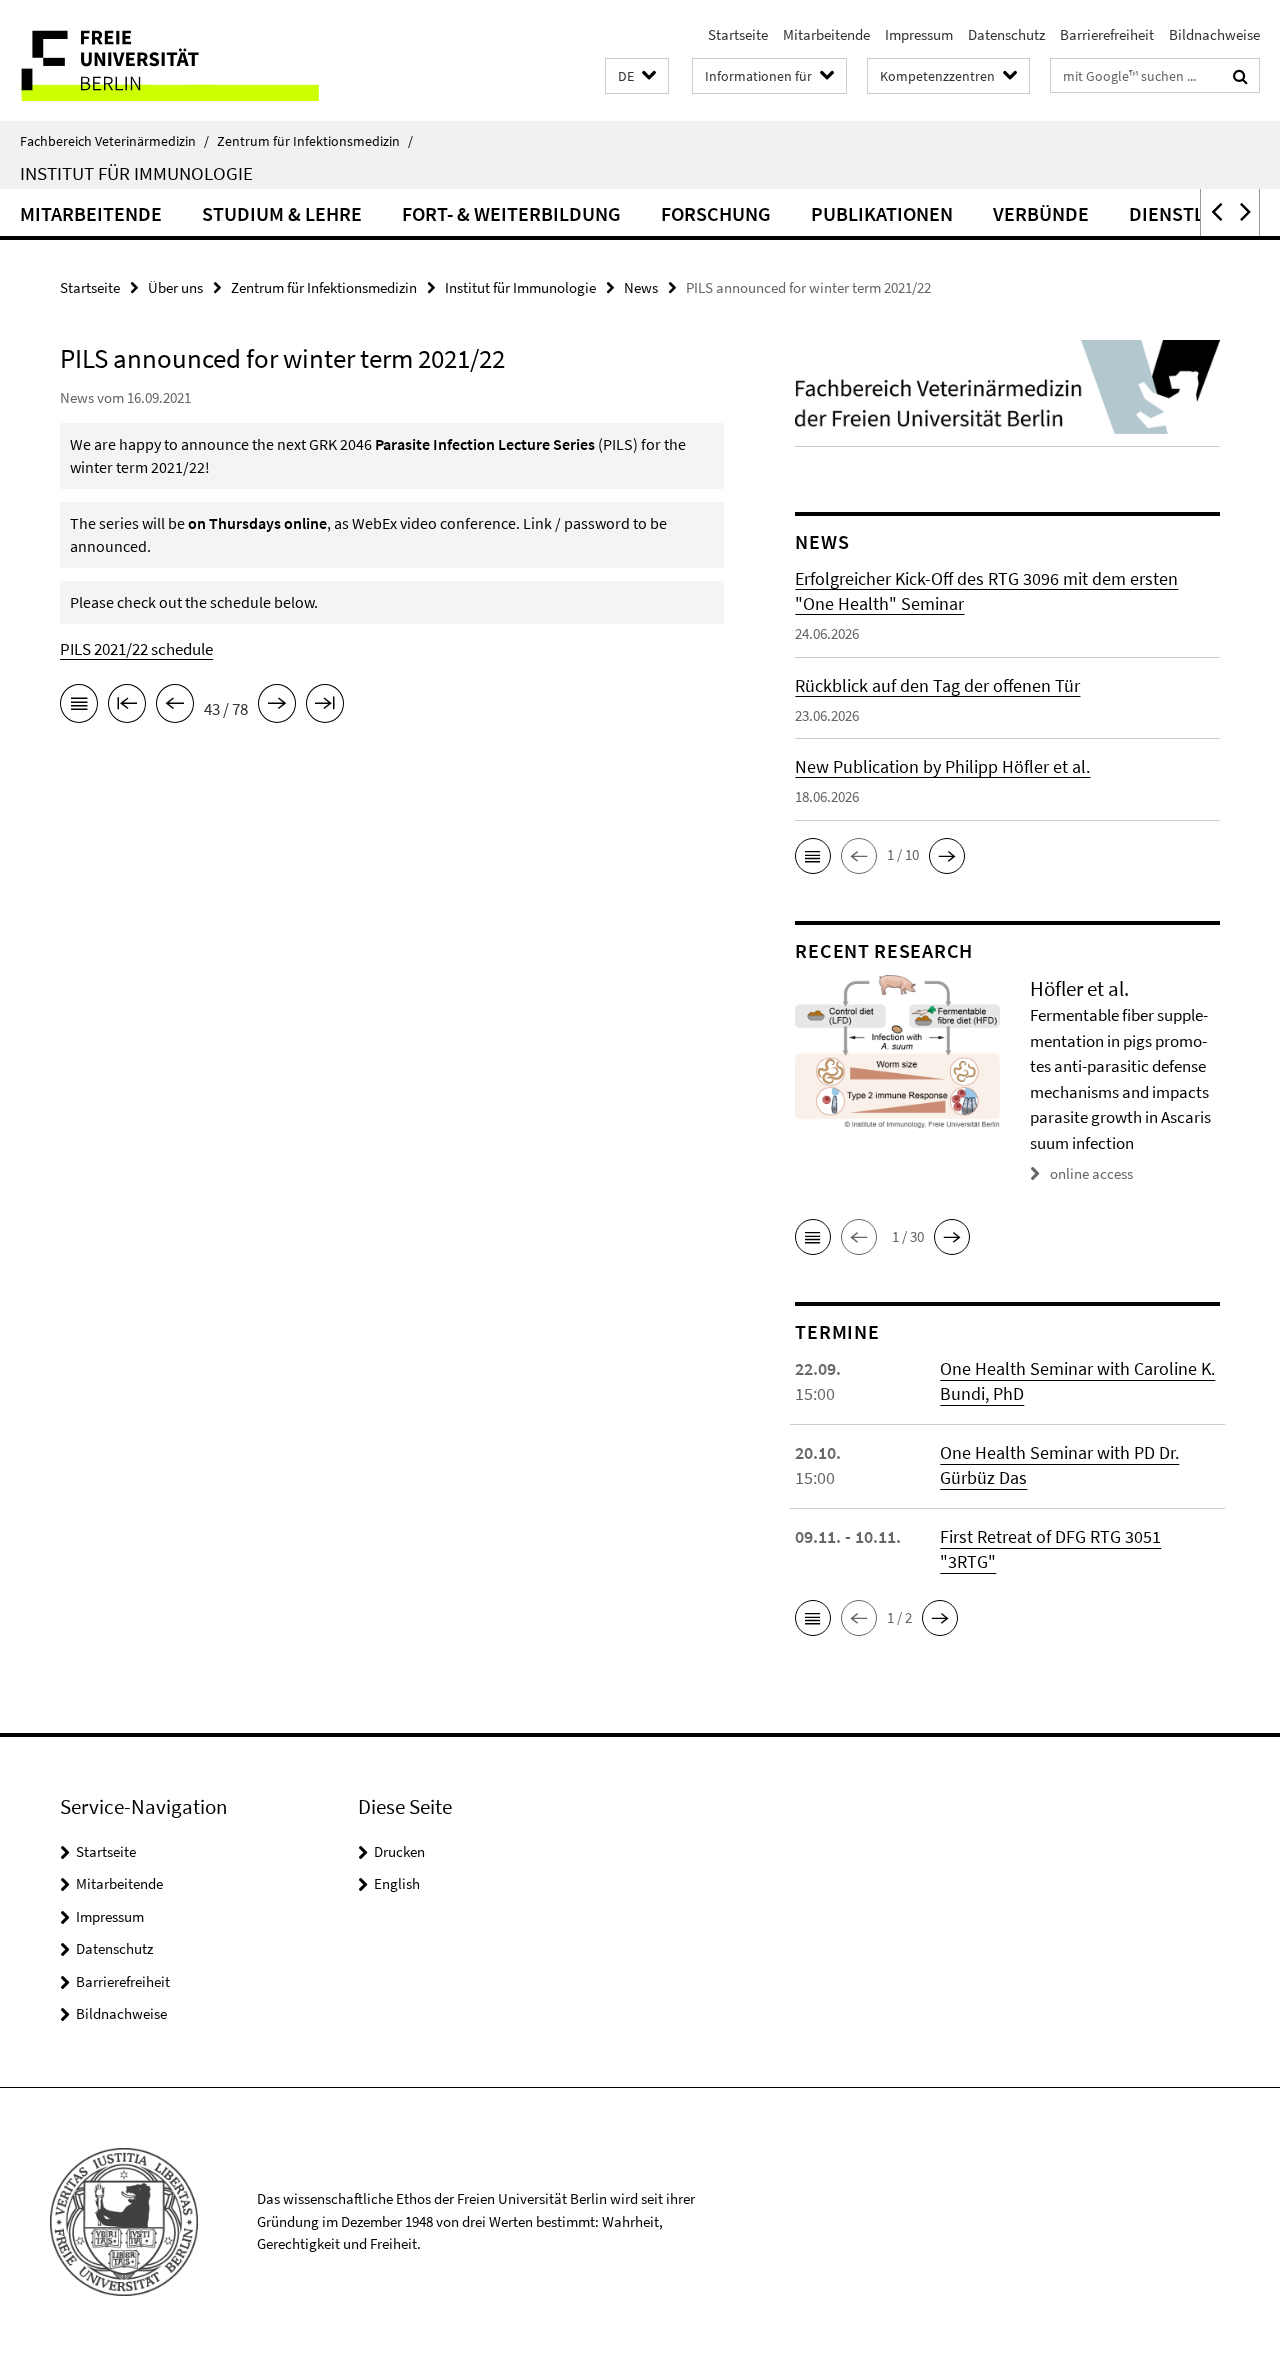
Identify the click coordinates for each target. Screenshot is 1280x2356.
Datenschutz (1006, 34)
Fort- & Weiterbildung (511, 213)
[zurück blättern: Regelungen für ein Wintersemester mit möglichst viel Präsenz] (175, 707)
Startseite (738, 34)
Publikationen (882, 213)
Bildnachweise (1214, 34)
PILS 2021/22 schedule (136, 649)
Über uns (175, 287)
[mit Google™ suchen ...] (1240, 76)
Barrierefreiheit (1107, 34)
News (641, 287)
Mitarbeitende (826, 34)
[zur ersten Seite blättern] (127, 707)
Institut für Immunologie (136, 173)
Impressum (919, 34)
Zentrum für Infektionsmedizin (315, 141)
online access (1091, 1173)
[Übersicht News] (79, 707)
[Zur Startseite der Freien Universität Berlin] (167, 60)
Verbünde (1041, 213)
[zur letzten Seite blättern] (325, 707)
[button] (637, 76)
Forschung (716, 213)
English (397, 1883)
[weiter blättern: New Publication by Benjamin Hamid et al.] (277, 707)
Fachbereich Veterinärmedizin (114, 141)
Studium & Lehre (282, 213)
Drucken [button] (399, 1851)
